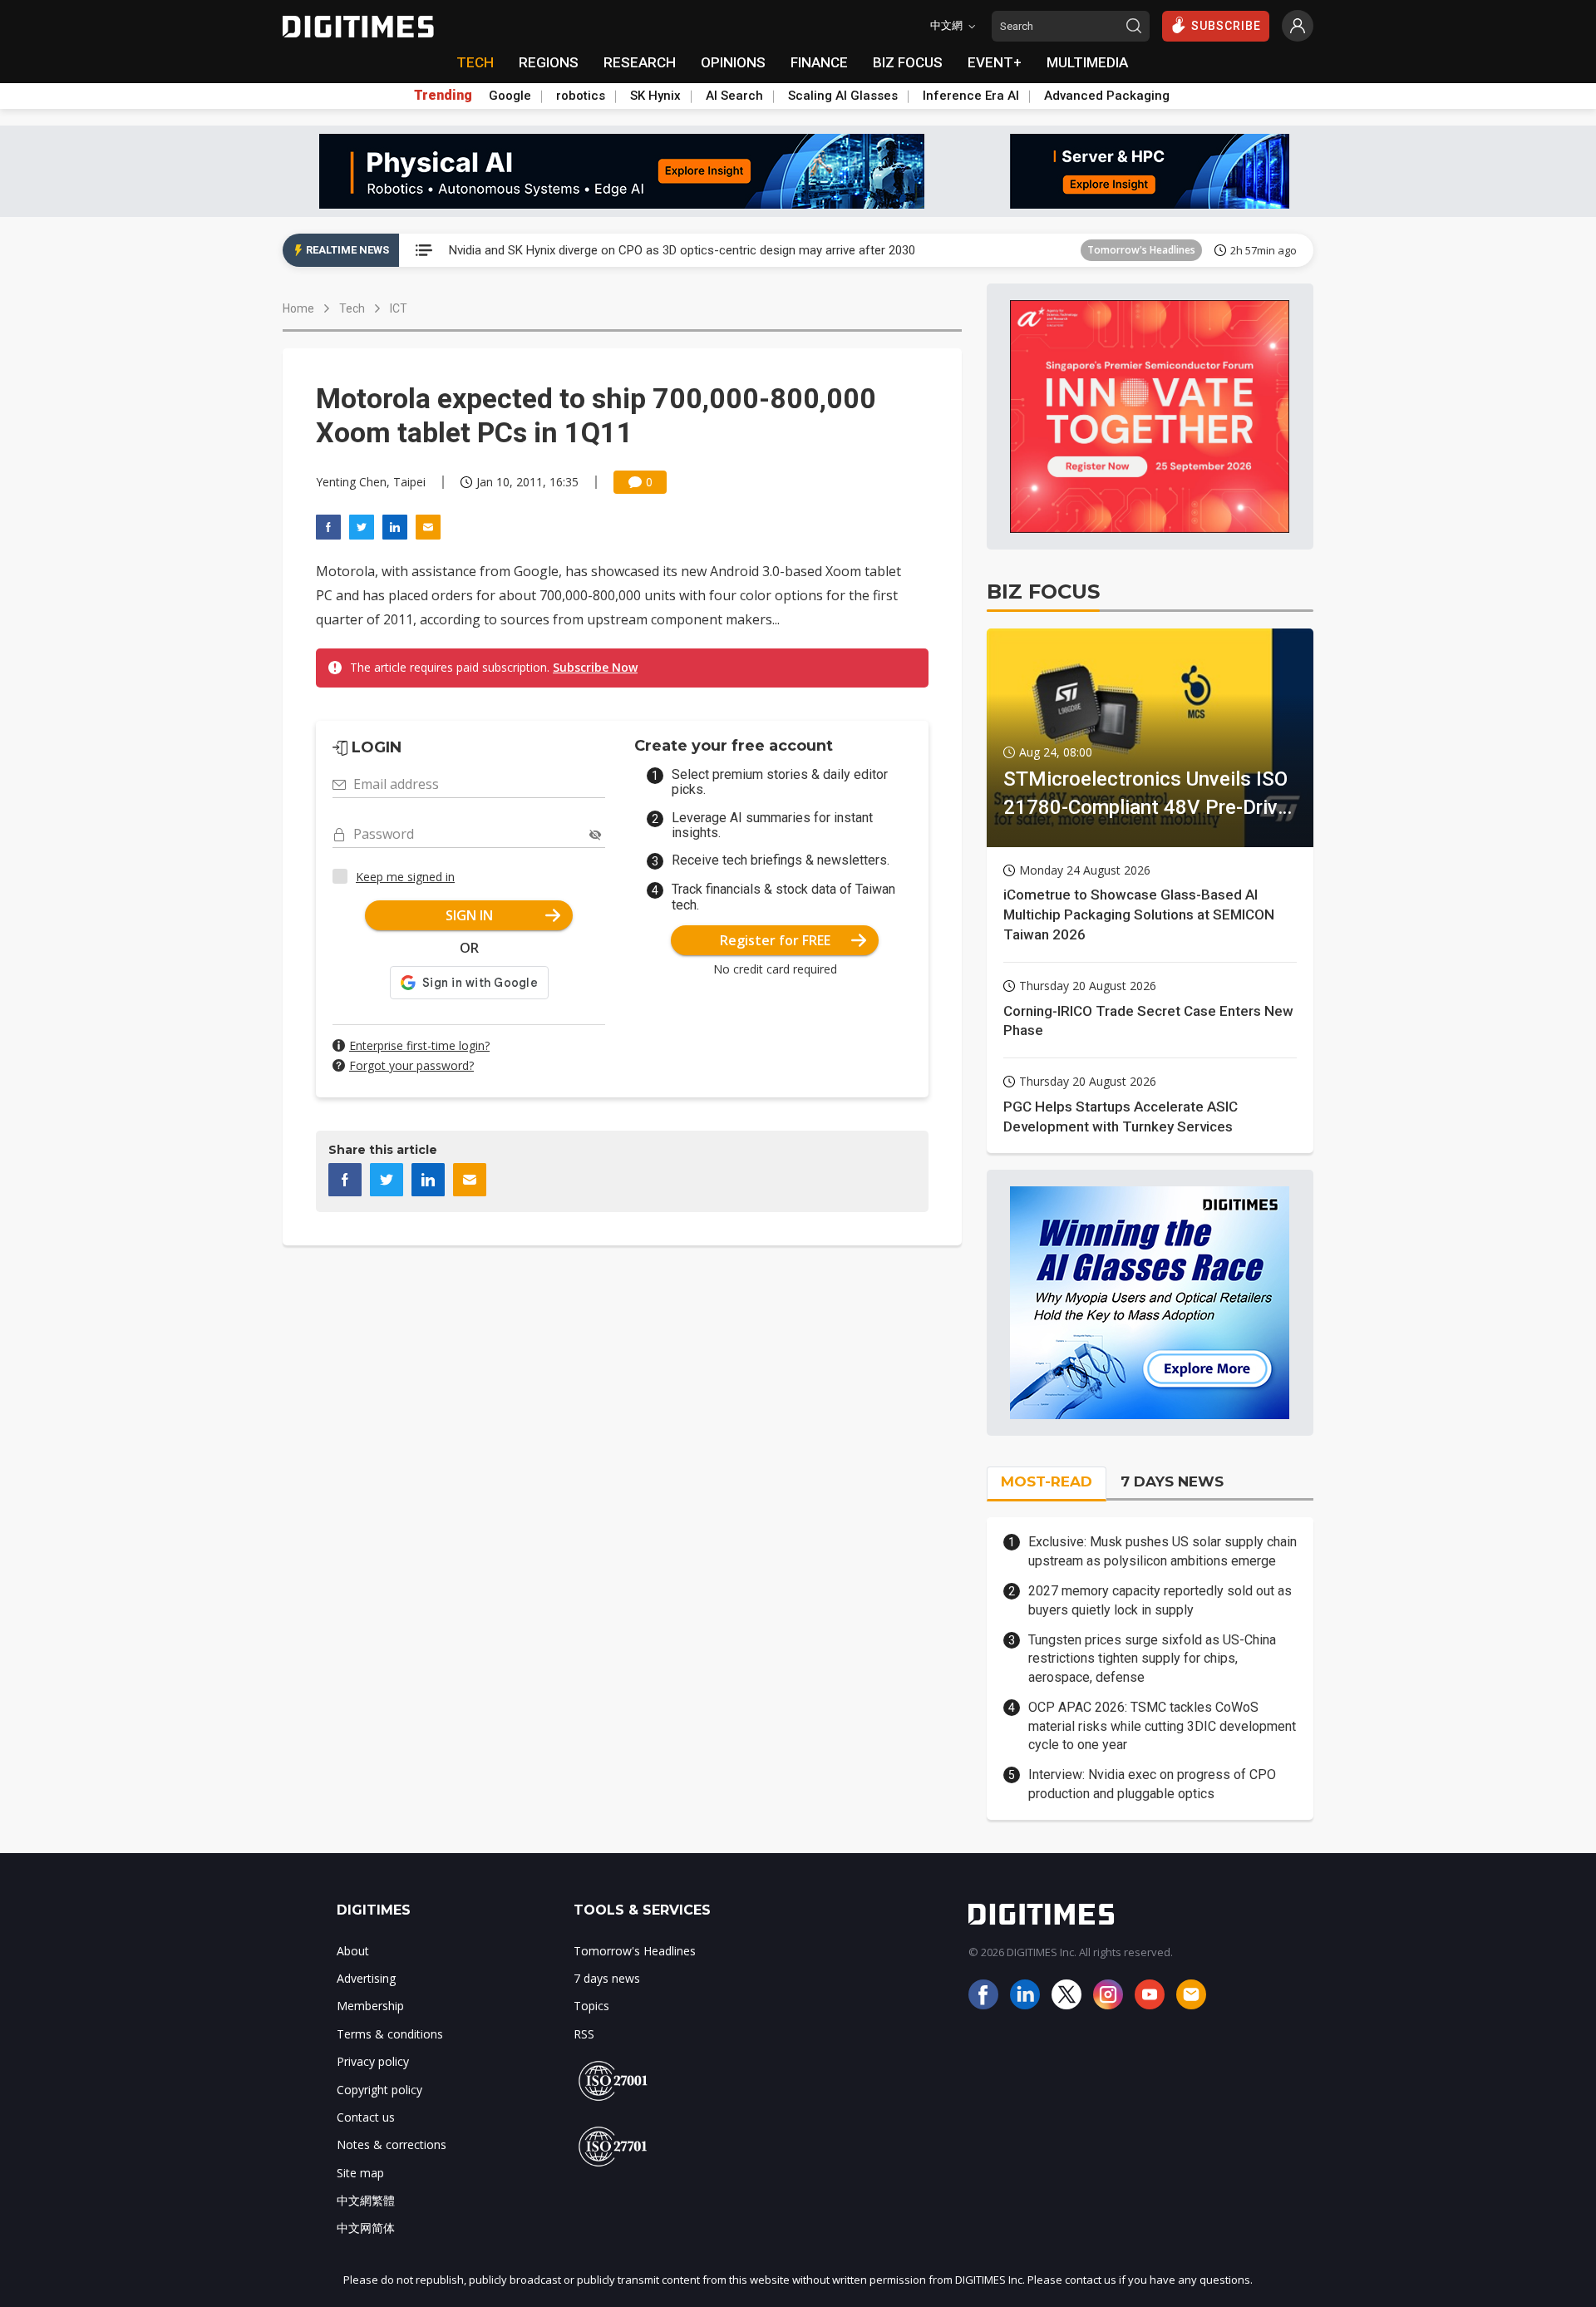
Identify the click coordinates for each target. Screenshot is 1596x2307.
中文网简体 (366, 2228)
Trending (443, 96)
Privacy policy (373, 2061)
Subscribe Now (595, 667)
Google (510, 96)
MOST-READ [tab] (1047, 1481)
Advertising (366, 1978)
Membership (370, 2006)
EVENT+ (995, 62)
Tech (352, 308)
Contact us (366, 2117)
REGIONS (549, 62)
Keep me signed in (405, 877)
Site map (360, 2173)
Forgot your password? (411, 1065)
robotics (581, 96)
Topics (591, 2006)
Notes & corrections (392, 2144)
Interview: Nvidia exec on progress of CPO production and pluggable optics (1152, 1784)
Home (298, 308)
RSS (584, 2034)
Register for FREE (775, 940)
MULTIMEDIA (1087, 62)
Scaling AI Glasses (843, 96)
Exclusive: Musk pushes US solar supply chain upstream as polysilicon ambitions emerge (1163, 1551)
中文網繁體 (366, 2200)
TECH (475, 62)
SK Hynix (655, 96)
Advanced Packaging (1107, 96)
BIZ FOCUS (908, 62)
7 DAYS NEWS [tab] (1172, 1481)
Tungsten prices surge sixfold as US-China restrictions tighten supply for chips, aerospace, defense (1152, 1659)
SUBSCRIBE (1226, 26)
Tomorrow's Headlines (1141, 250)
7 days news (607, 1978)
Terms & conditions (390, 2034)
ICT (399, 308)
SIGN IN (469, 915)
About (353, 1951)
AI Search (734, 96)
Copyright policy (379, 2090)
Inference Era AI (971, 96)
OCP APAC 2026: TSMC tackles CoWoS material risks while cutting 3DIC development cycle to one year (1162, 1726)
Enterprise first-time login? (419, 1045)
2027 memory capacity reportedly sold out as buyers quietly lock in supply (1160, 1600)
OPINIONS (733, 62)
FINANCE (819, 62)
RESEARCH (640, 62)
